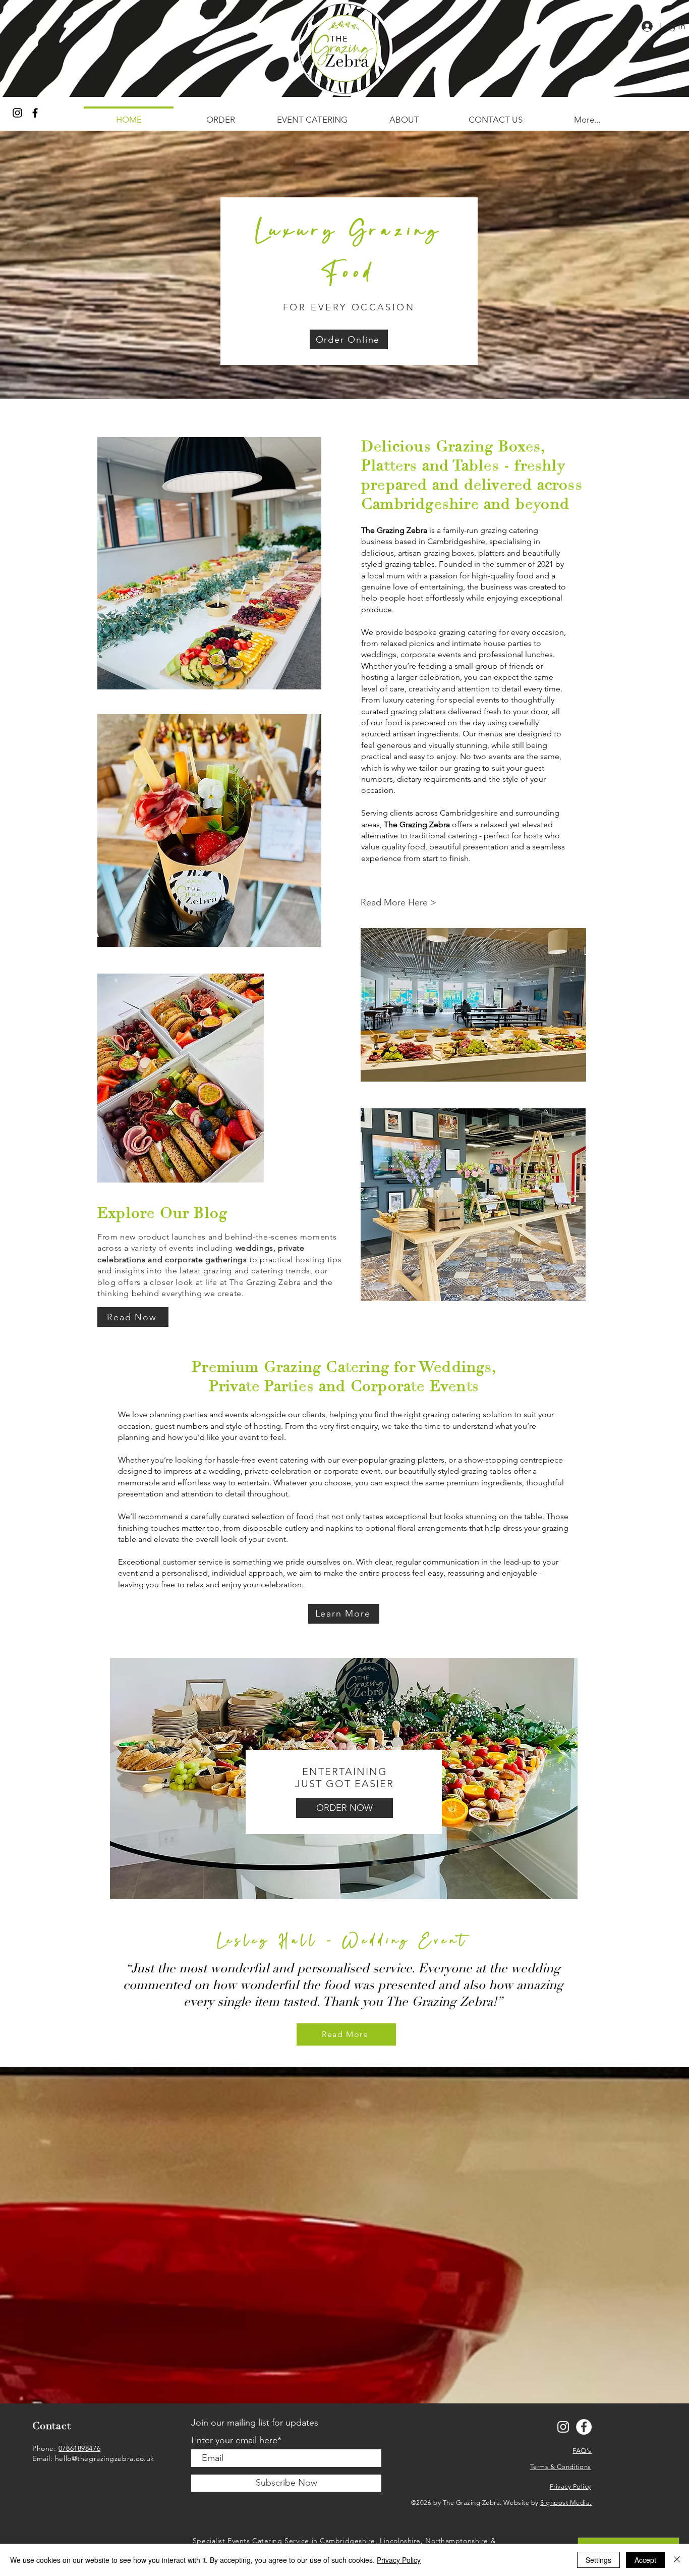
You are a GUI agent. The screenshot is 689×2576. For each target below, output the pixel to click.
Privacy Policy (399, 2560)
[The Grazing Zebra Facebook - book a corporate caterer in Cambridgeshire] (584, 2427)
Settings (598, 2560)
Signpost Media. (566, 2503)
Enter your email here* (236, 2440)
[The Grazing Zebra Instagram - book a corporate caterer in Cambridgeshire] (17, 113)
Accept (645, 2560)
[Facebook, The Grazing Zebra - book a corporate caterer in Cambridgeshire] (35, 113)
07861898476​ (79, 2448)
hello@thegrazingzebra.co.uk (105, 2458)
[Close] (677, 2560)
